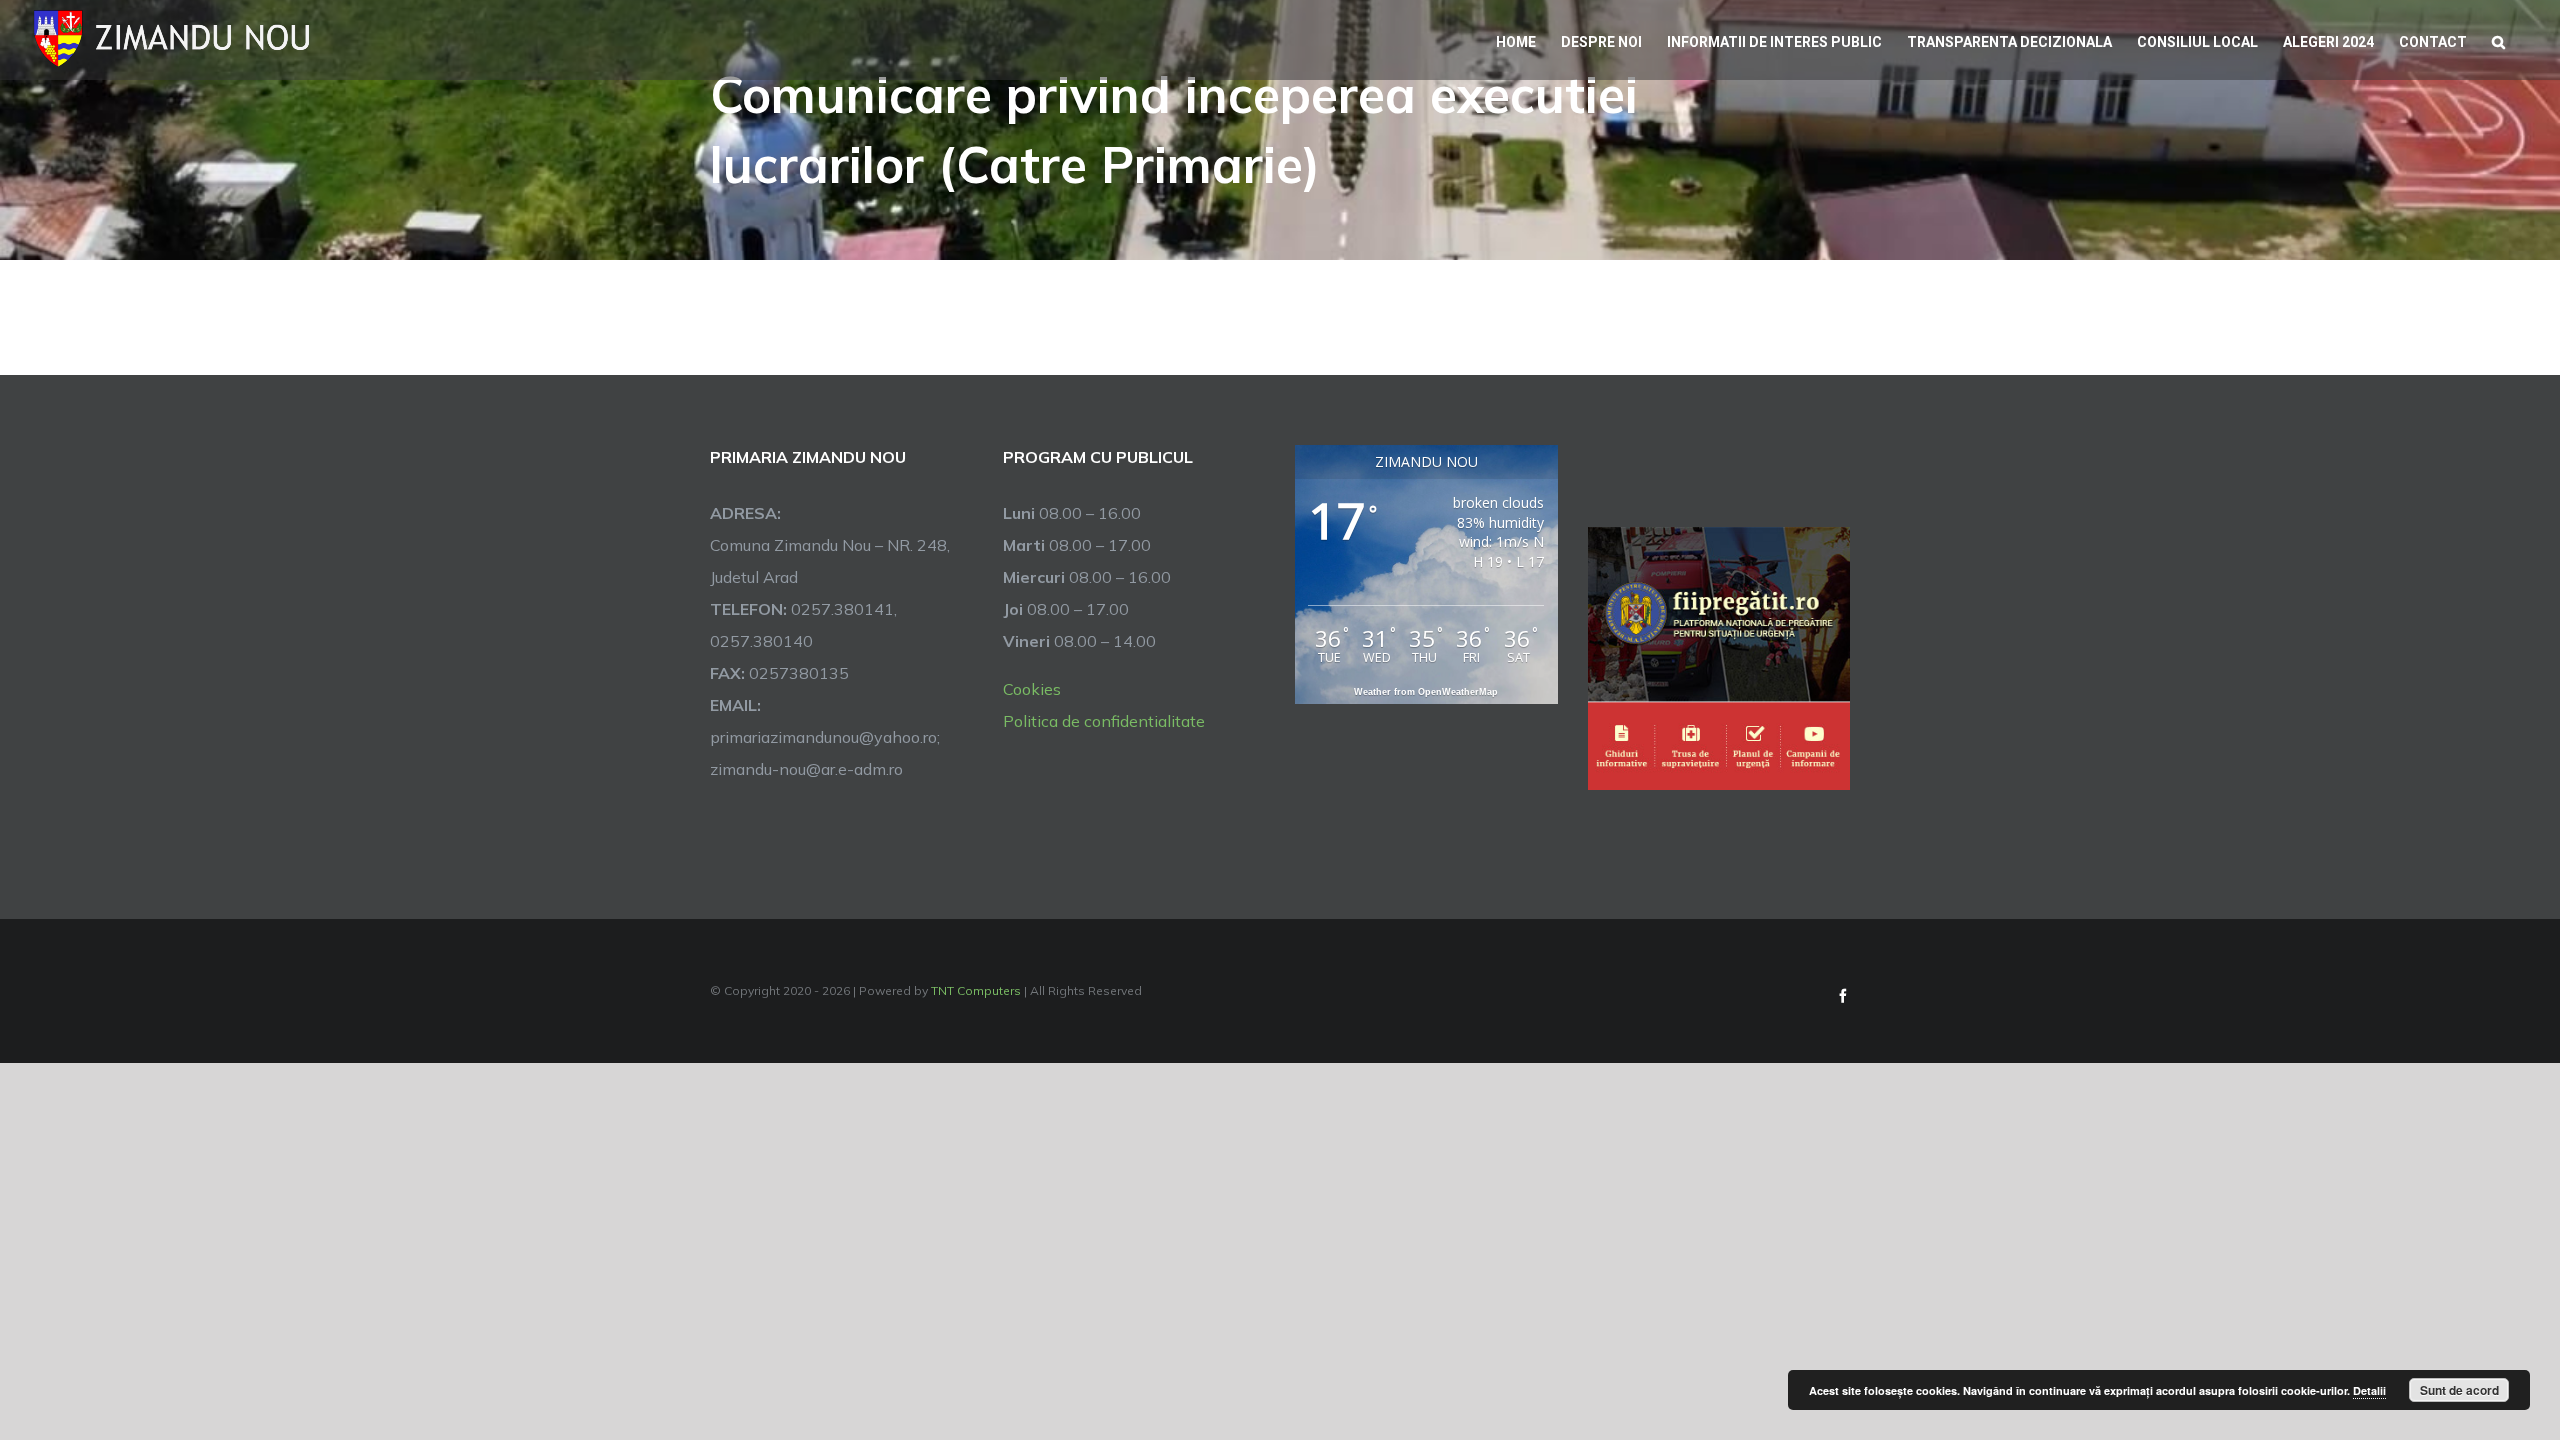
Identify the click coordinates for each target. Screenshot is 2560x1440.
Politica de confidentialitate (1104, 721)
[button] (2498, 40)
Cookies (1032, 689)
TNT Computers (976, 990)
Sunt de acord (2459, 1390)
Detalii (2369, 1390)
